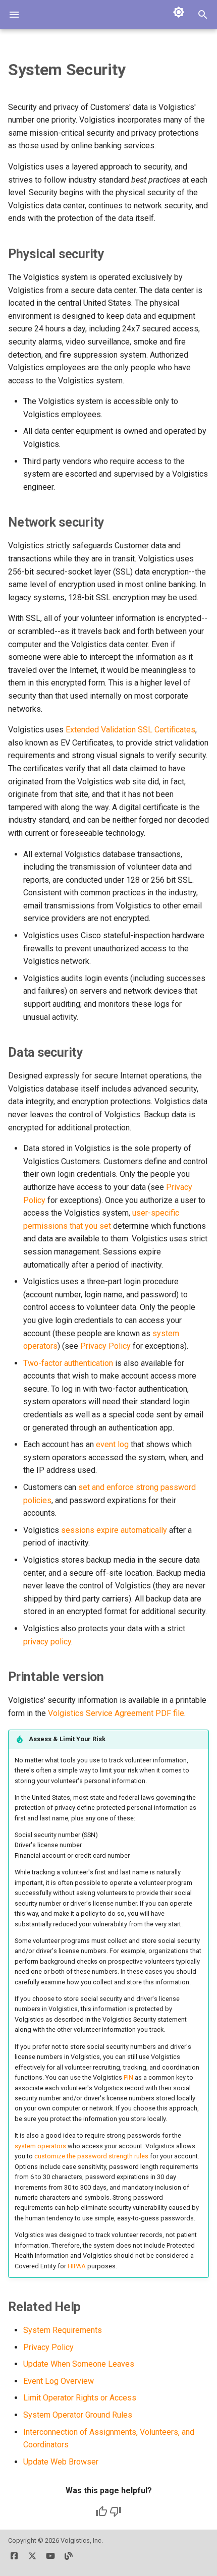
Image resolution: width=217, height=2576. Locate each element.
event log (112, 1444)
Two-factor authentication (68, 1363)
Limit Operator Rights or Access (80, 2398)
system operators (40, 2146)
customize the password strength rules (91, 2156)
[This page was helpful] (101, 2511)
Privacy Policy (105, 1346)
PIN (128, 2077)
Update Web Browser (61, 2462)
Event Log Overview (59, 2381)
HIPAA (77, 2266)
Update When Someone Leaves (79, 2364)
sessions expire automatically (114, 1530)
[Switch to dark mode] (179, 12)
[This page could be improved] (116, 2511)
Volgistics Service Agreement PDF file (116, 1713)
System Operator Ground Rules (78, 2415)
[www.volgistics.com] (69, 2560)
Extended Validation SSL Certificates (130, 730)
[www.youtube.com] (50, 2560)
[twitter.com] (32, 2560)
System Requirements (63, 2330)
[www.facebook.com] (14, 2560)
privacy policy (47, 1642)
